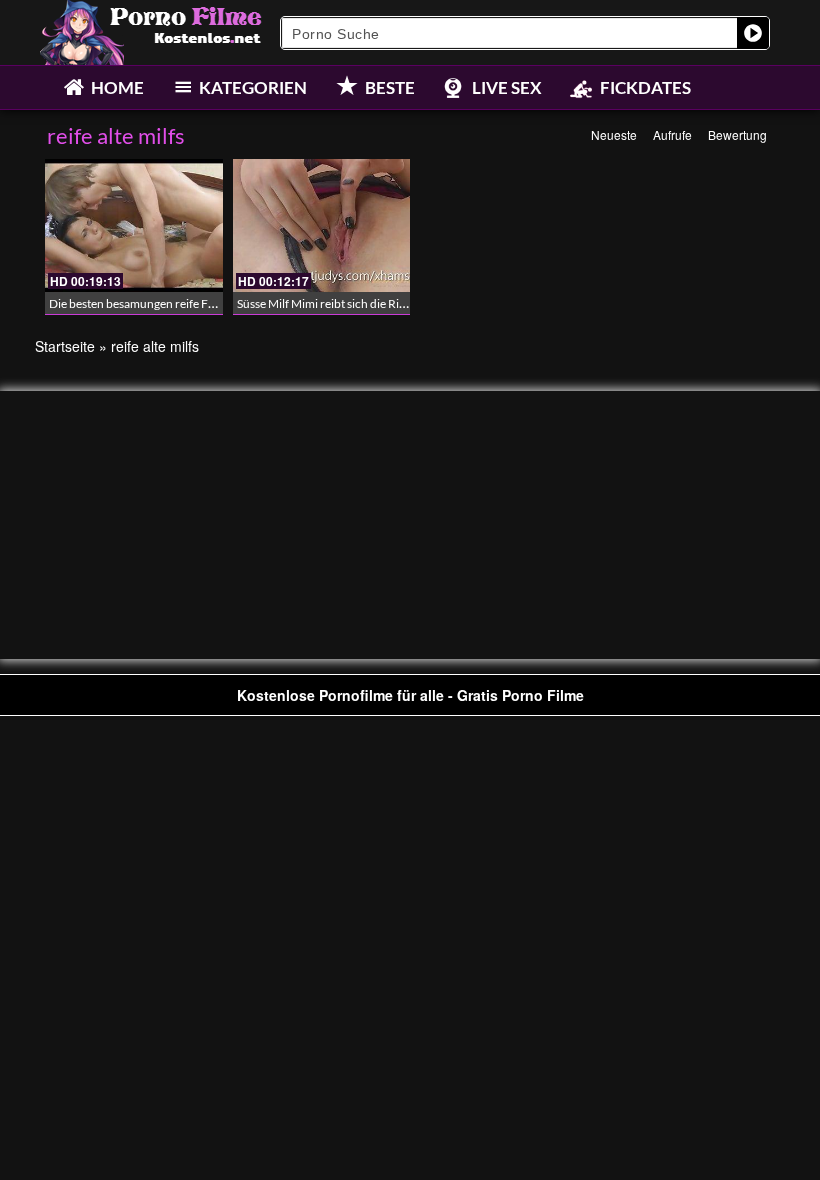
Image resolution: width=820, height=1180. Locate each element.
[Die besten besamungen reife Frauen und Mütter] (134, 225)
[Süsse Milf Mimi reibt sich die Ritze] (322, 225)
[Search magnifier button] (753, 33)
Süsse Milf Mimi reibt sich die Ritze (326, 303)
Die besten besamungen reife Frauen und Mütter (175, 303)
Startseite (65, 346)
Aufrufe (672, 134)
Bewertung (737, 134)
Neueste (614, 134)
